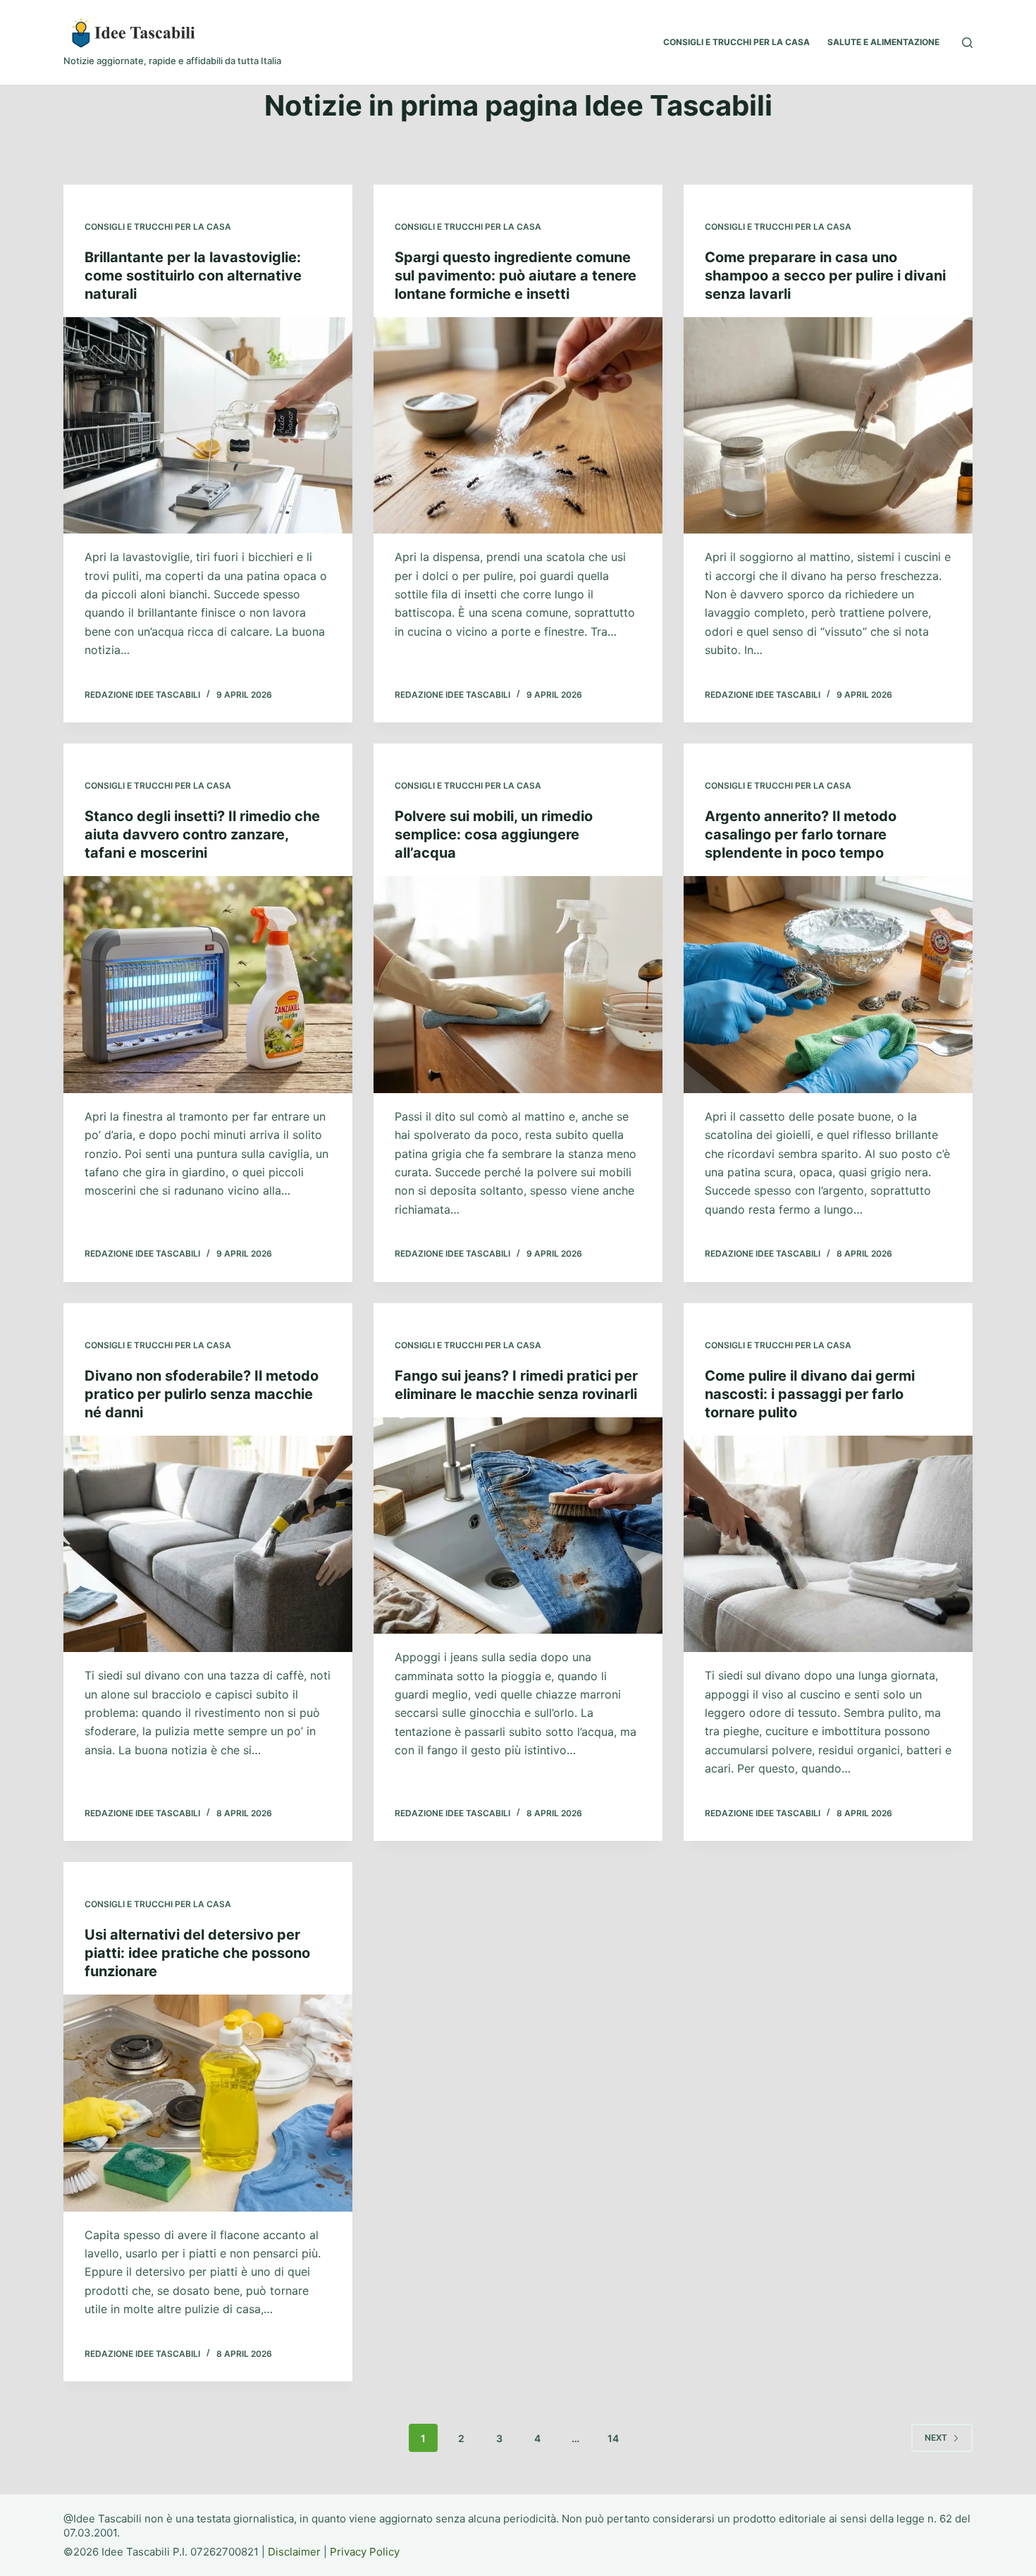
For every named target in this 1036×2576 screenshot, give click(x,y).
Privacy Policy (365, 2552)
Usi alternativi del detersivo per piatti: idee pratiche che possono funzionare (197, 1953)
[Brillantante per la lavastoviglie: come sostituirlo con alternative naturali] (208, 426)
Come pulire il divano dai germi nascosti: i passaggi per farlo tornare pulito (810, 1394)
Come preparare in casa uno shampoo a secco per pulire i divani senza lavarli (825, 276)
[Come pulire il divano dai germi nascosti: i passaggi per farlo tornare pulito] (828, 1544)
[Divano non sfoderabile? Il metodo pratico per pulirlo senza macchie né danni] (208, 1544)
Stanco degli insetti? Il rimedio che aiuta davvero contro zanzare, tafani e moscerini (202, 834)
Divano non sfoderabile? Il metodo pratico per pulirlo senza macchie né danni (202, 1394)
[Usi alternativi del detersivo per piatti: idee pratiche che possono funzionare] (208, 2103)
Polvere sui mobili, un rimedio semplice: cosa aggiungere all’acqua (494, 834)
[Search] (967, 43)
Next (936, 2438)
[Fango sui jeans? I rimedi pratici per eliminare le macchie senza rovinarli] (518, 1526)
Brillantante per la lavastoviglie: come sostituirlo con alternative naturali (193, 276)
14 (613, 2438)
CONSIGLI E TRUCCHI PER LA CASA (736, 42)
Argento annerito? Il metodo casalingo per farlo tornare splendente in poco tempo (801, 834)
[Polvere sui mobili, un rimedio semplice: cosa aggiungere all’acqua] (518, 985)
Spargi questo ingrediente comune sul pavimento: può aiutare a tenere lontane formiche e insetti (516, 276)
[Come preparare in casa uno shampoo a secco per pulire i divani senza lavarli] (828, 426)
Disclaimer (294, 2552)
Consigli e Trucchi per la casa (158, 227)
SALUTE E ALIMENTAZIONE (883, 42)
